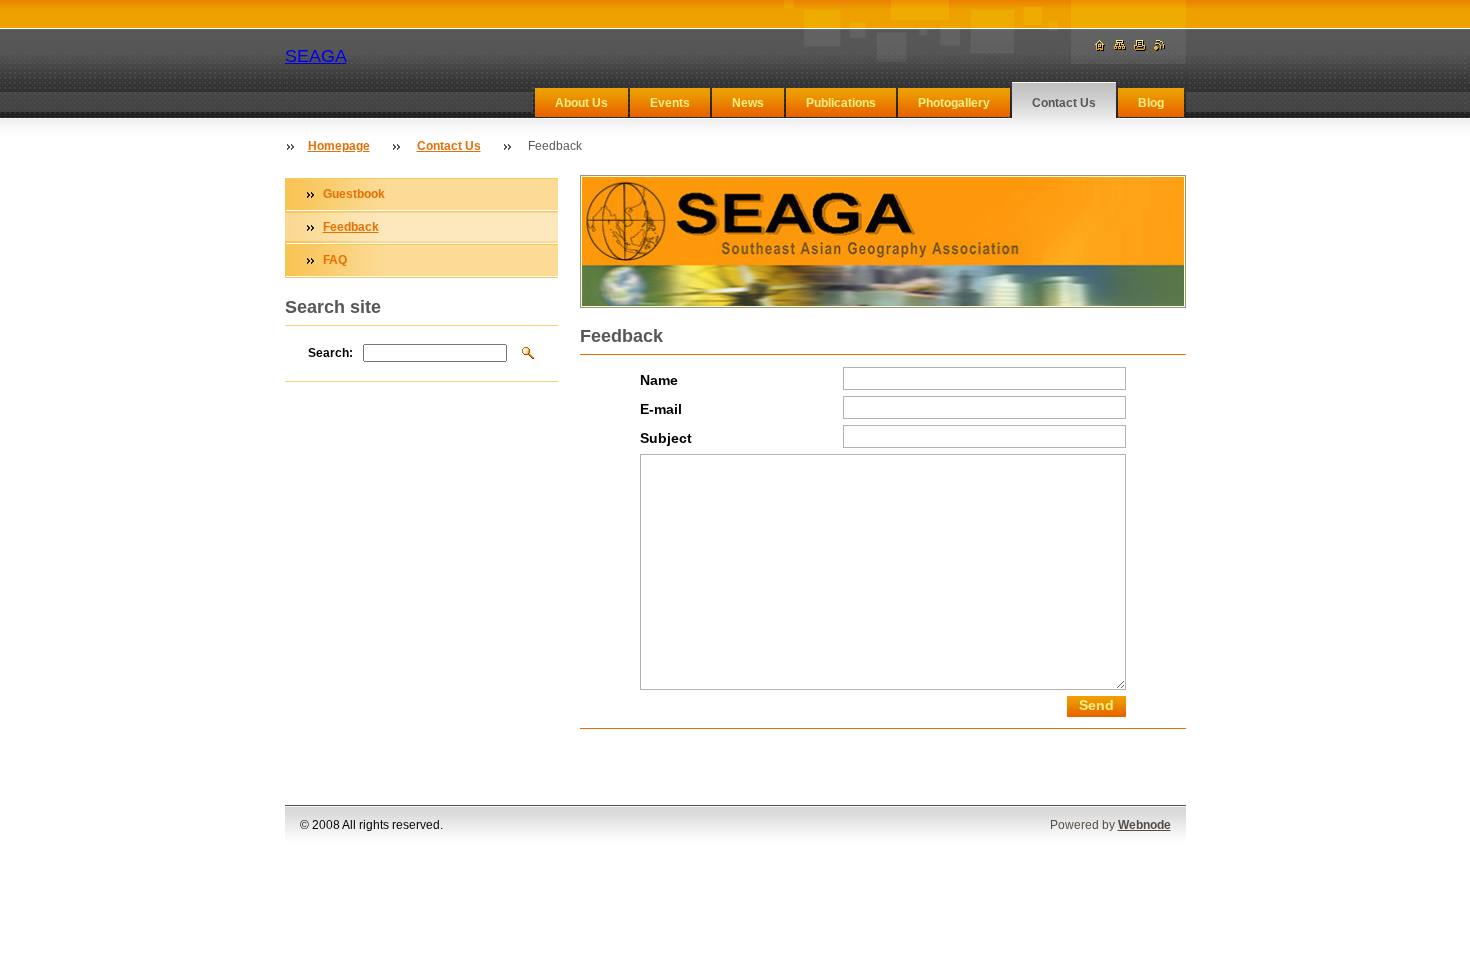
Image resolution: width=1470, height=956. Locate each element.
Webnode (1144, 825)
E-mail (661, 409)
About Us (581, 103)
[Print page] (1140, 45)
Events (670, 103)
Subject (666, 438)
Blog (1151, 103)
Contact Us (1064, 103)
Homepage (339, 146)
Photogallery (954, 103)
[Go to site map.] (1120, 45)
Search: (330, 353)
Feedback (351, 227)
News (748, 103)
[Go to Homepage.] (1100, 45)
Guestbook (354, 194)
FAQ (335, 260)
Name (659, 380)
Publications (841, 103)
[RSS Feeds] (1160, 45)
